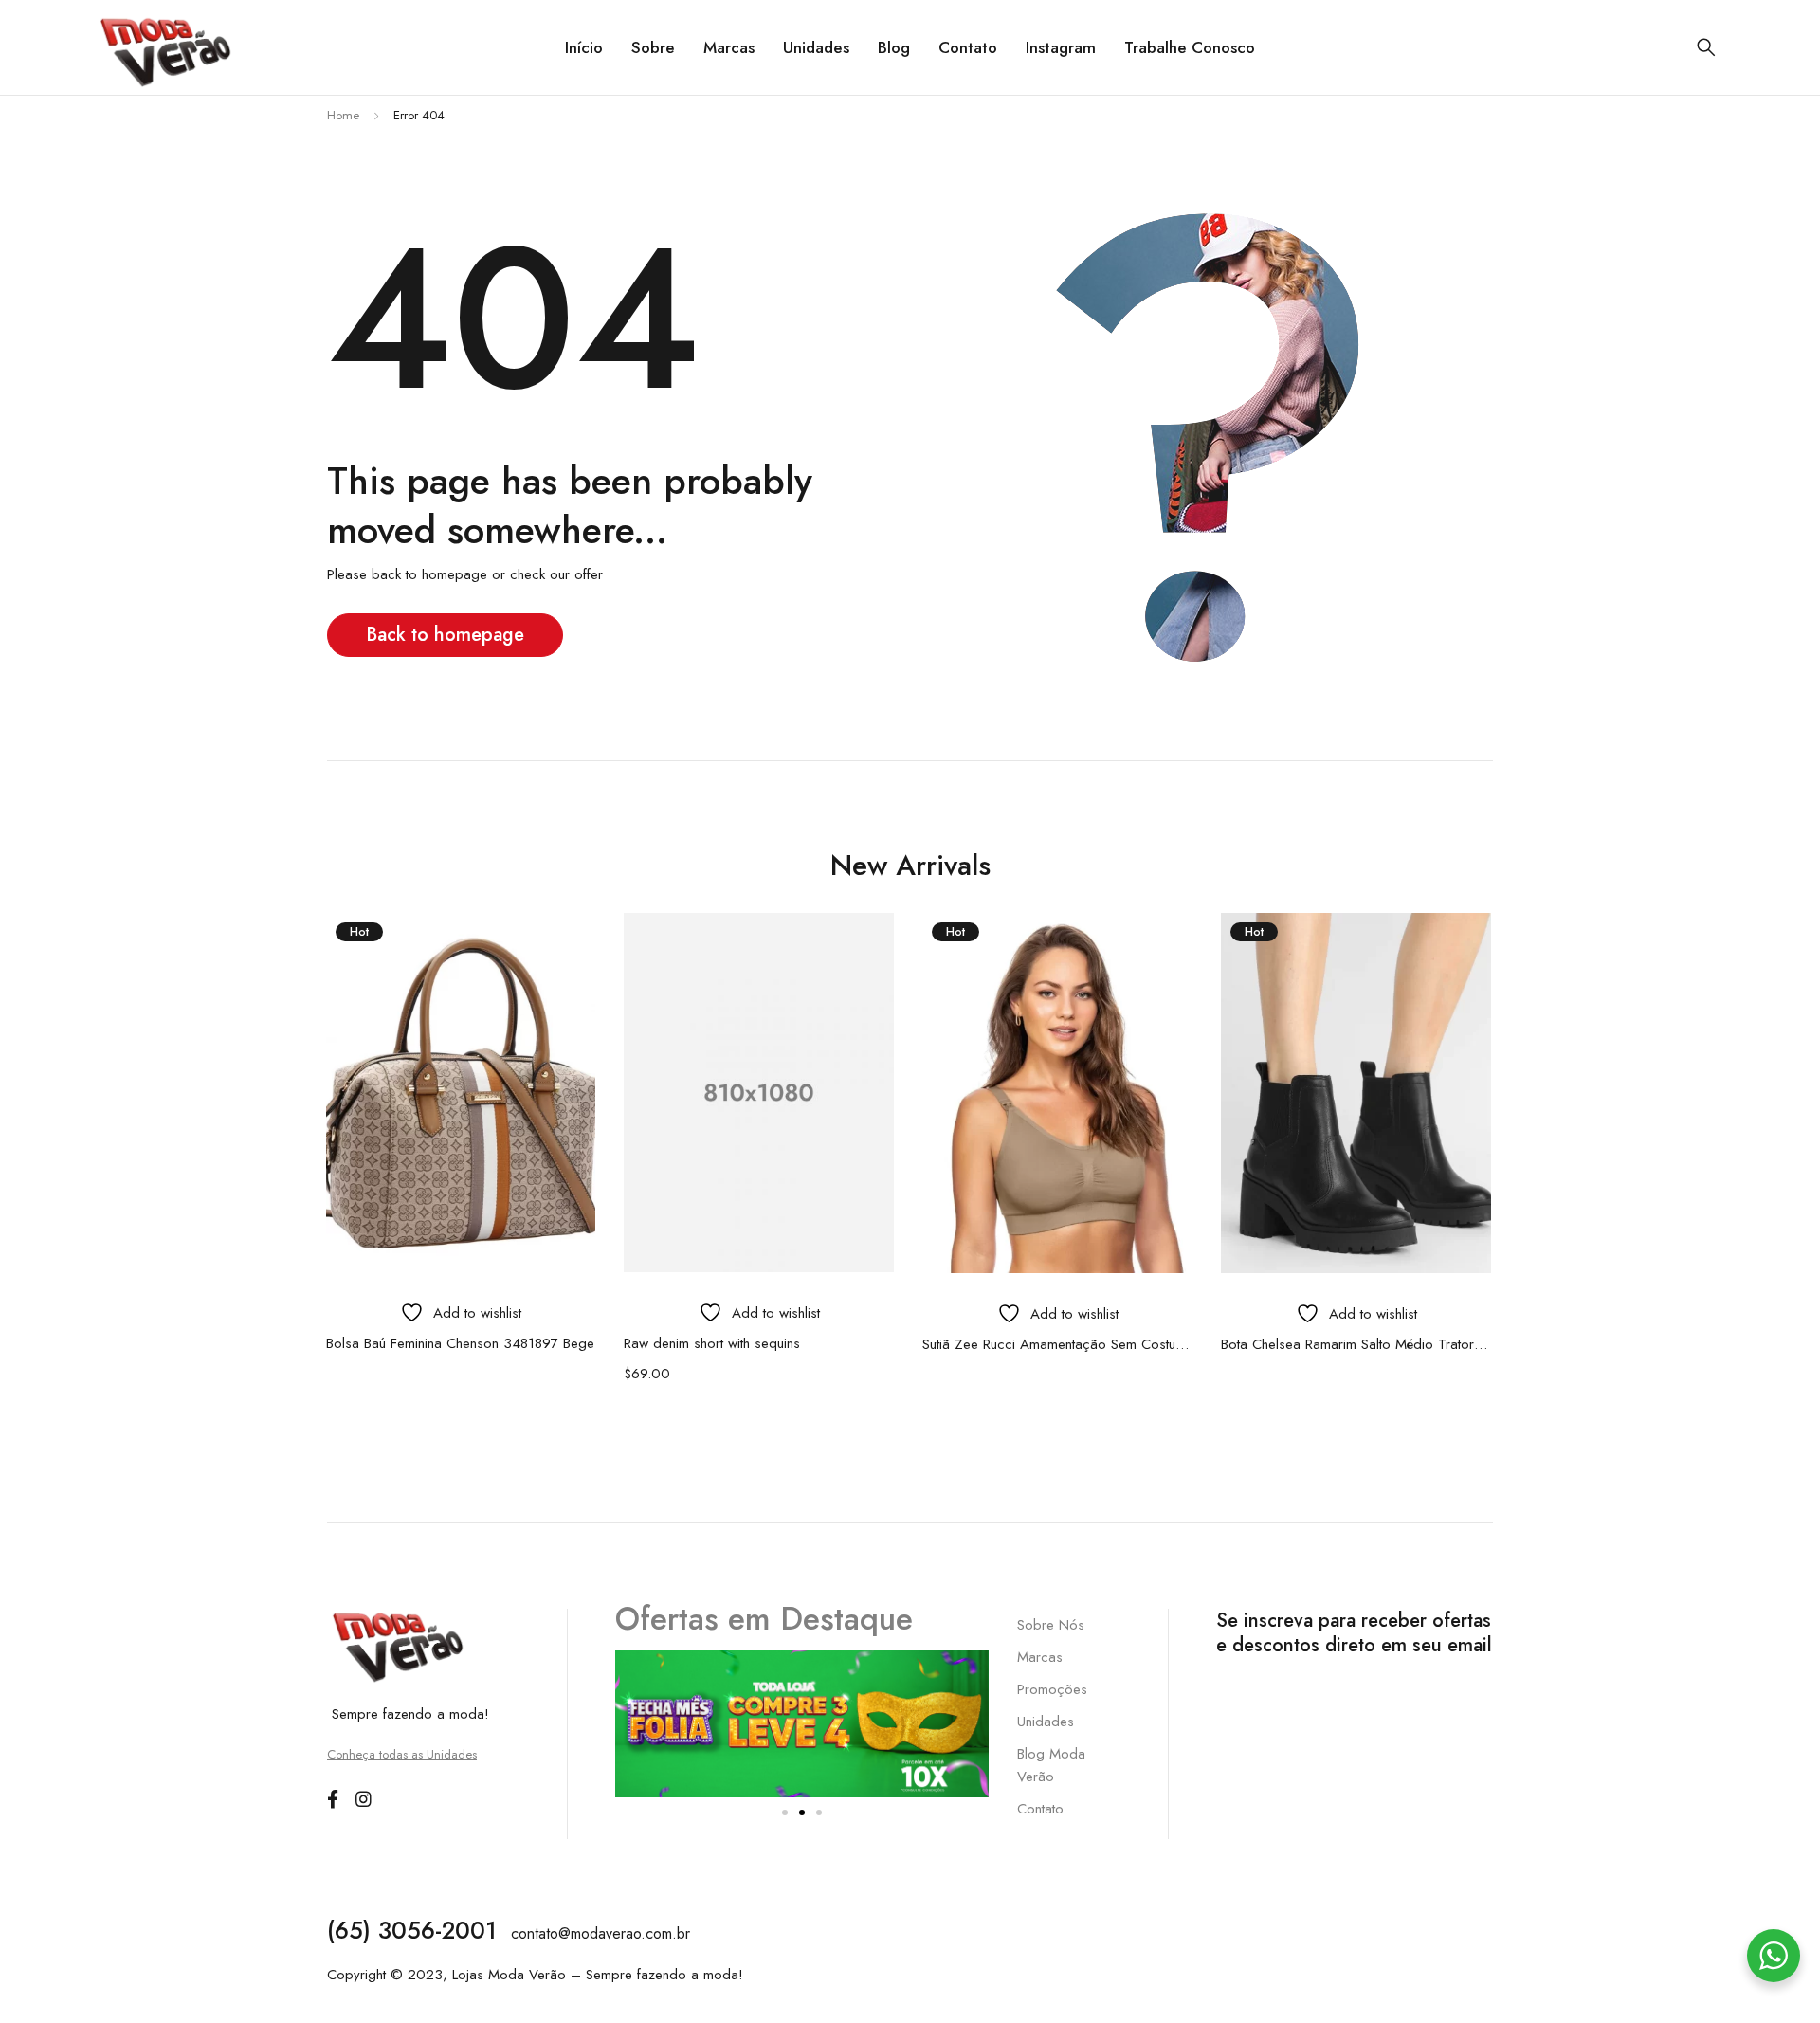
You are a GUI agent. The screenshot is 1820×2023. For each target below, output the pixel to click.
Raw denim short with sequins (712, 1343)
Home (343, 115)
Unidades (1046, 1722)
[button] (785, 1813)
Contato (1040, 1809)
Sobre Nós (1051, 1625)
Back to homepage (445, 635)
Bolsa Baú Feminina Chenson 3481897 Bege (460, 1343)
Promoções (1052, 1689)
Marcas (1040, 1657)
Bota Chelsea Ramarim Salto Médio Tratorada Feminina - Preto (1356, 1344)
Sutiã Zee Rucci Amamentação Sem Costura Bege (1057, 1344)
